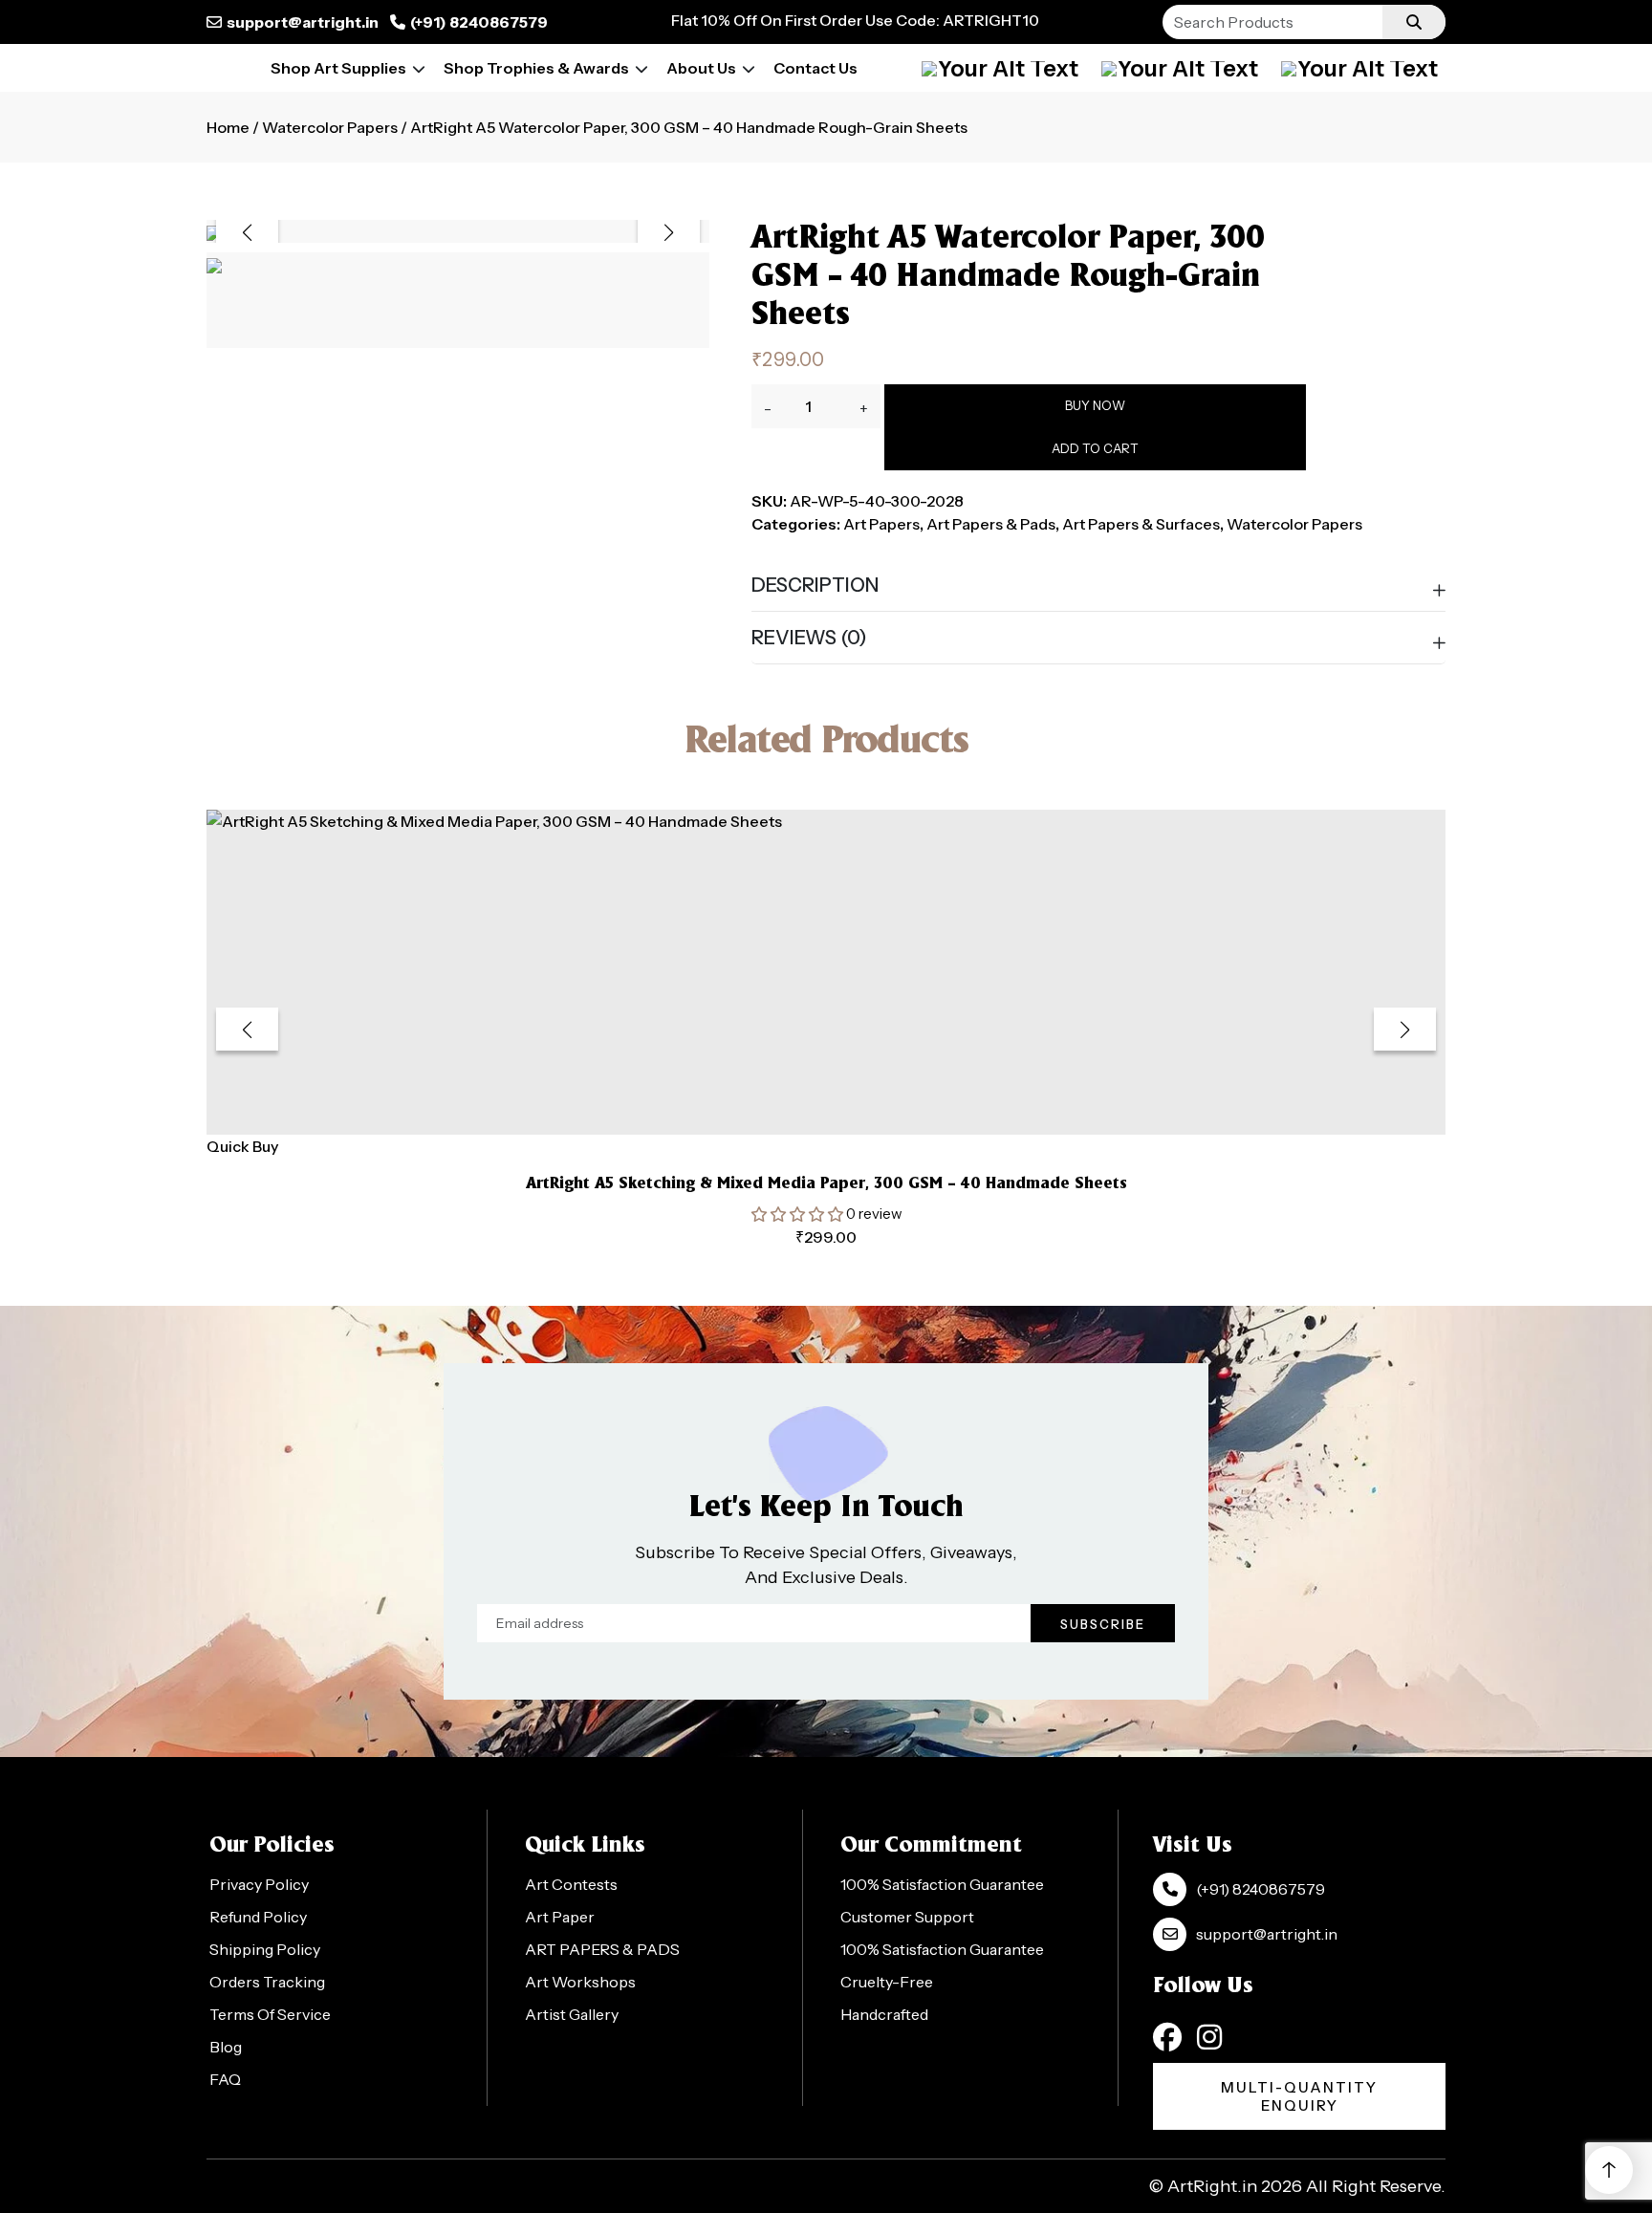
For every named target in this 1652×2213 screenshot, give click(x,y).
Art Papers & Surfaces (1141, 524)
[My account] (1000, 68)
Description (815, 585)
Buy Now (1095, 405)
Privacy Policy (259, 1884)
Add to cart (1095, 448)
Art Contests (571, 1884)
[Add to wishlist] (803, 1108)
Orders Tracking (267, 1982)
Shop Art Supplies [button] (338, 68)
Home (228, 127)
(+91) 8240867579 (479, 22)
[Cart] (1180, 68)
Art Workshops (580, 1982)
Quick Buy (242, 1146)
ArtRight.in (1212, 2186)
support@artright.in (303, 22)
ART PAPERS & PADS (602, 1949)
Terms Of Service (270, 2014)
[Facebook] (1167, 2037)
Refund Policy (258, 1917)
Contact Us (815, 68)
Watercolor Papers (330, 127)
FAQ (225, 2079)
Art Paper (560, 1917)
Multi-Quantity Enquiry (1299, 2096)
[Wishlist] (1359, 68)
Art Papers (881, 524)
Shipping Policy (265, 1949)
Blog (226, 2047)
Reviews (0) (809, 638)
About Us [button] (701, 68)
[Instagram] (1209, 2037)
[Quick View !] (850, 1109)
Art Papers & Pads (991, 524)
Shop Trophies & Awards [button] (536, 68)
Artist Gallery (572, 2014)
